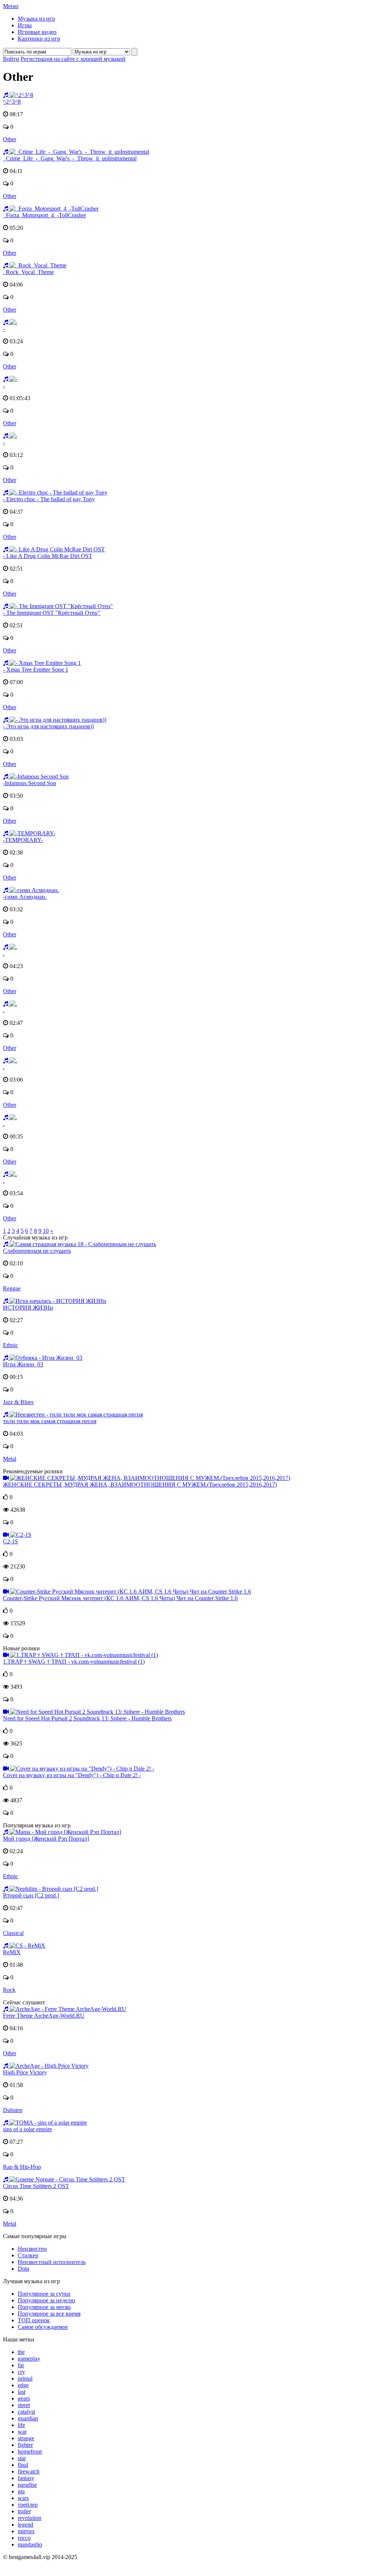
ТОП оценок (34, 2320)
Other (10, 139)
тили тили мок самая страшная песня (50, 1421)
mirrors (26, 2531)
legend (25, 2525)
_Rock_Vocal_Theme (28, 272)
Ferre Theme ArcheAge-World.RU (44, 2016)
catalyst (26, 2412)
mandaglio (30, 2544)
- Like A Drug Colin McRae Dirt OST (48, 556)
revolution (30, 2518)
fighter (25, 2445)
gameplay (29, 2359)
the (21, 2352)
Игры (25, 25)
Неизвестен (32, 2249)
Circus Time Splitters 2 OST (36, 2186)
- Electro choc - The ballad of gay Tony (49, 499)
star (22, 2458)
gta (21, 2491)
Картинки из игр (39, 39)
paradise (27, 2485)
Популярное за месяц (44, 2307)
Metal (10, 1459)
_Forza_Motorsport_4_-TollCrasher (44, 215)
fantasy (26, 2478)
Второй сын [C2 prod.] (31, 1895)
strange (26, 2438)
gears (24, 2398)
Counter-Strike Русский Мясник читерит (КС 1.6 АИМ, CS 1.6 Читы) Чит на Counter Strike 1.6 (120, 1598)
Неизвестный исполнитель (52, 2262)
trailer (24, 2511)
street (24, 2405)
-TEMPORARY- (23, 840)
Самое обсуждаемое (43, 2327)
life (21, 2425)
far (21, 2365)
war (22, 2432)
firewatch (29, 2471)
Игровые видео (37, 32)
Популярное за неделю (46, 2300)
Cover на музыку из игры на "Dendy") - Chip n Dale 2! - (72, 1775)
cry (21, 2372)
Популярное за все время (49, 2314)
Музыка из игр (36, 19)
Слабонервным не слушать (37, 1251)
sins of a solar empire (28, 2129)
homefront (30, 2452)
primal (25, 2379)
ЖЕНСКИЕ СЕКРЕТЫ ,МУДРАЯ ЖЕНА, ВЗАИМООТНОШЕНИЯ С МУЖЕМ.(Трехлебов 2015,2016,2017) (140, 1485)
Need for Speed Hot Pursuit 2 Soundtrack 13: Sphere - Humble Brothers (87, 1718)
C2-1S (11, 1541)
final (23, 2465)
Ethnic (11, 1345)
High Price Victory (25, 2072)
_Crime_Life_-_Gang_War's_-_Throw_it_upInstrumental (70, 158)
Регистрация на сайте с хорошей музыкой (73, 59)
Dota (23, 2269)
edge (23, 2385)
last (22, 2392)
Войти (11, 59)
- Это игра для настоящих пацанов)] (48, 726)
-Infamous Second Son (30, 783)
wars (23, 2498)
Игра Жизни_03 (23, 1364)
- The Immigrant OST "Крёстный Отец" (52, 613)
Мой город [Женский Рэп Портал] (46, 1839)
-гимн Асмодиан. (25, 897)
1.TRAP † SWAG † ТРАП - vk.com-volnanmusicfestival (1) (74, 1662)
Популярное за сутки (44, 2294)
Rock (9, 1990)
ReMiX (12, 1952)
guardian (28, 2418)
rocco (24, 2538)
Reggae (12, 1288)
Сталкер (28, 2255)
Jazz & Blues (18, 1402)
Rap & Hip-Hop (22, 2167)
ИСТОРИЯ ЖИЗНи (28, 1308)
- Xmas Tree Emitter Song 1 (36, 670)
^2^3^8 (12, 102)
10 (46, 1231)
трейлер (28, 2505)
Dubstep (13, 2110)
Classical (13, 1933)
